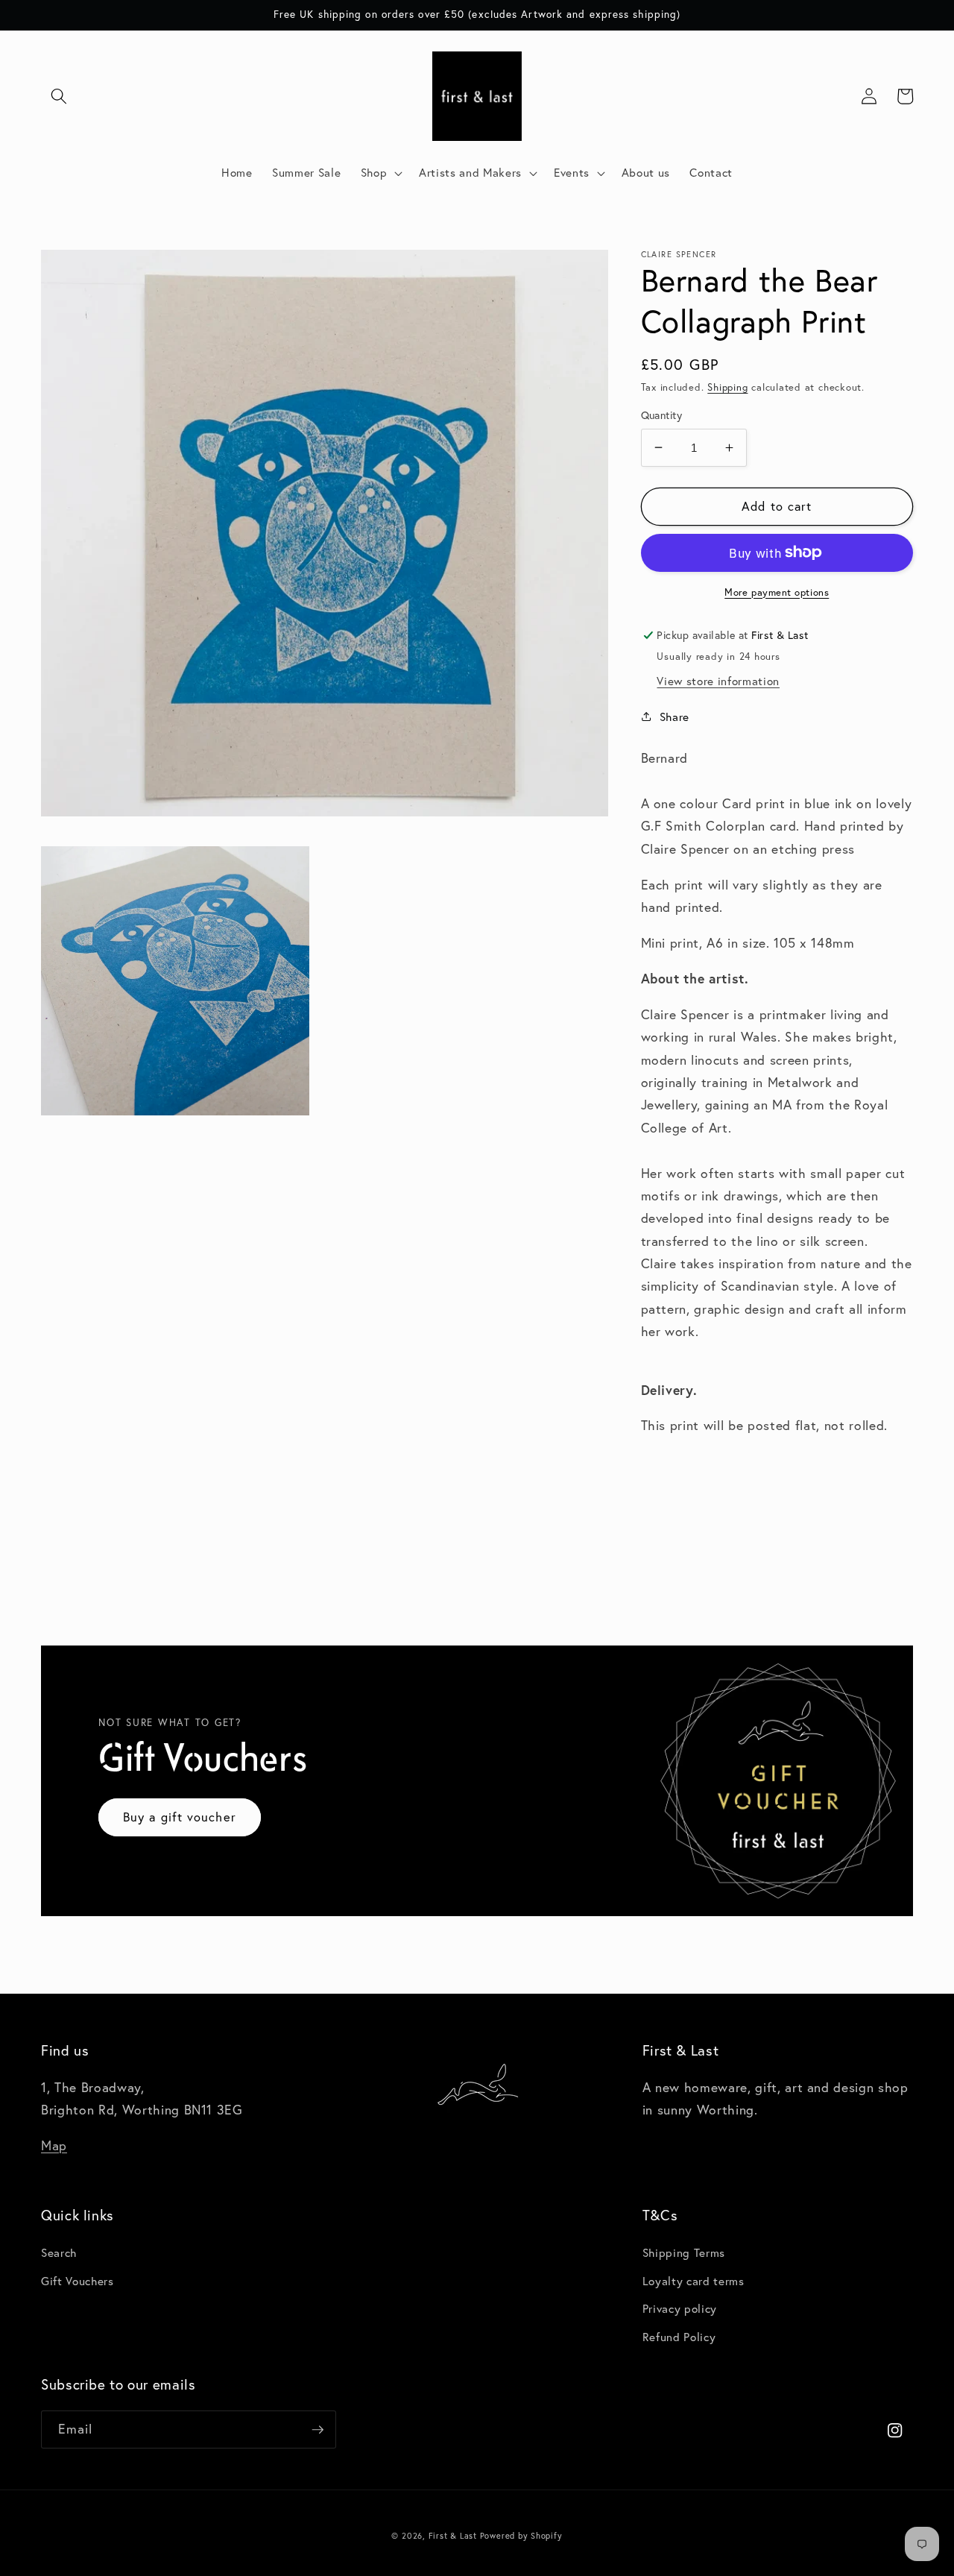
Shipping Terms (684, 2252)
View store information (718, 680)
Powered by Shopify (521, 2536)
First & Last (454, 2536)
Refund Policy (679, 2337)
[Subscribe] (318, 2430)
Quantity (662, 415)
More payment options (777, 591)
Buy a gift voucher (180, 1817)
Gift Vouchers (78, 2281)
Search (59, 2252)
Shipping (727, 387)
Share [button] (675, 717)
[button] (59, 96)
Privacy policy (680, 2308)
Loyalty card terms (694, 2281)
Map (54, 2145)
